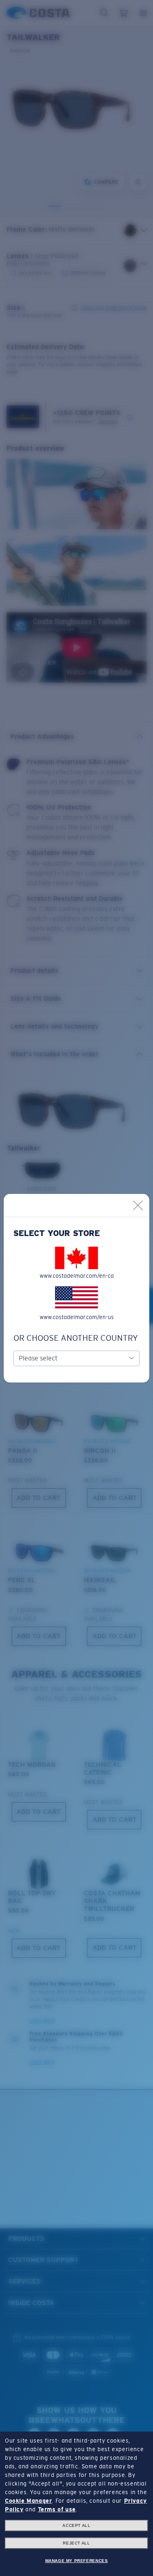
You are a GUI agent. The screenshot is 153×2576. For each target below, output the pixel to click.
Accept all (76, 2525)
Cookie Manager (28, 2501)
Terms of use (57, 2509)
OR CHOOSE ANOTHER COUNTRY (76, 1338)
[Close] (138, 1205)
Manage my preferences (77, 2561)
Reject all (76, 2543)
